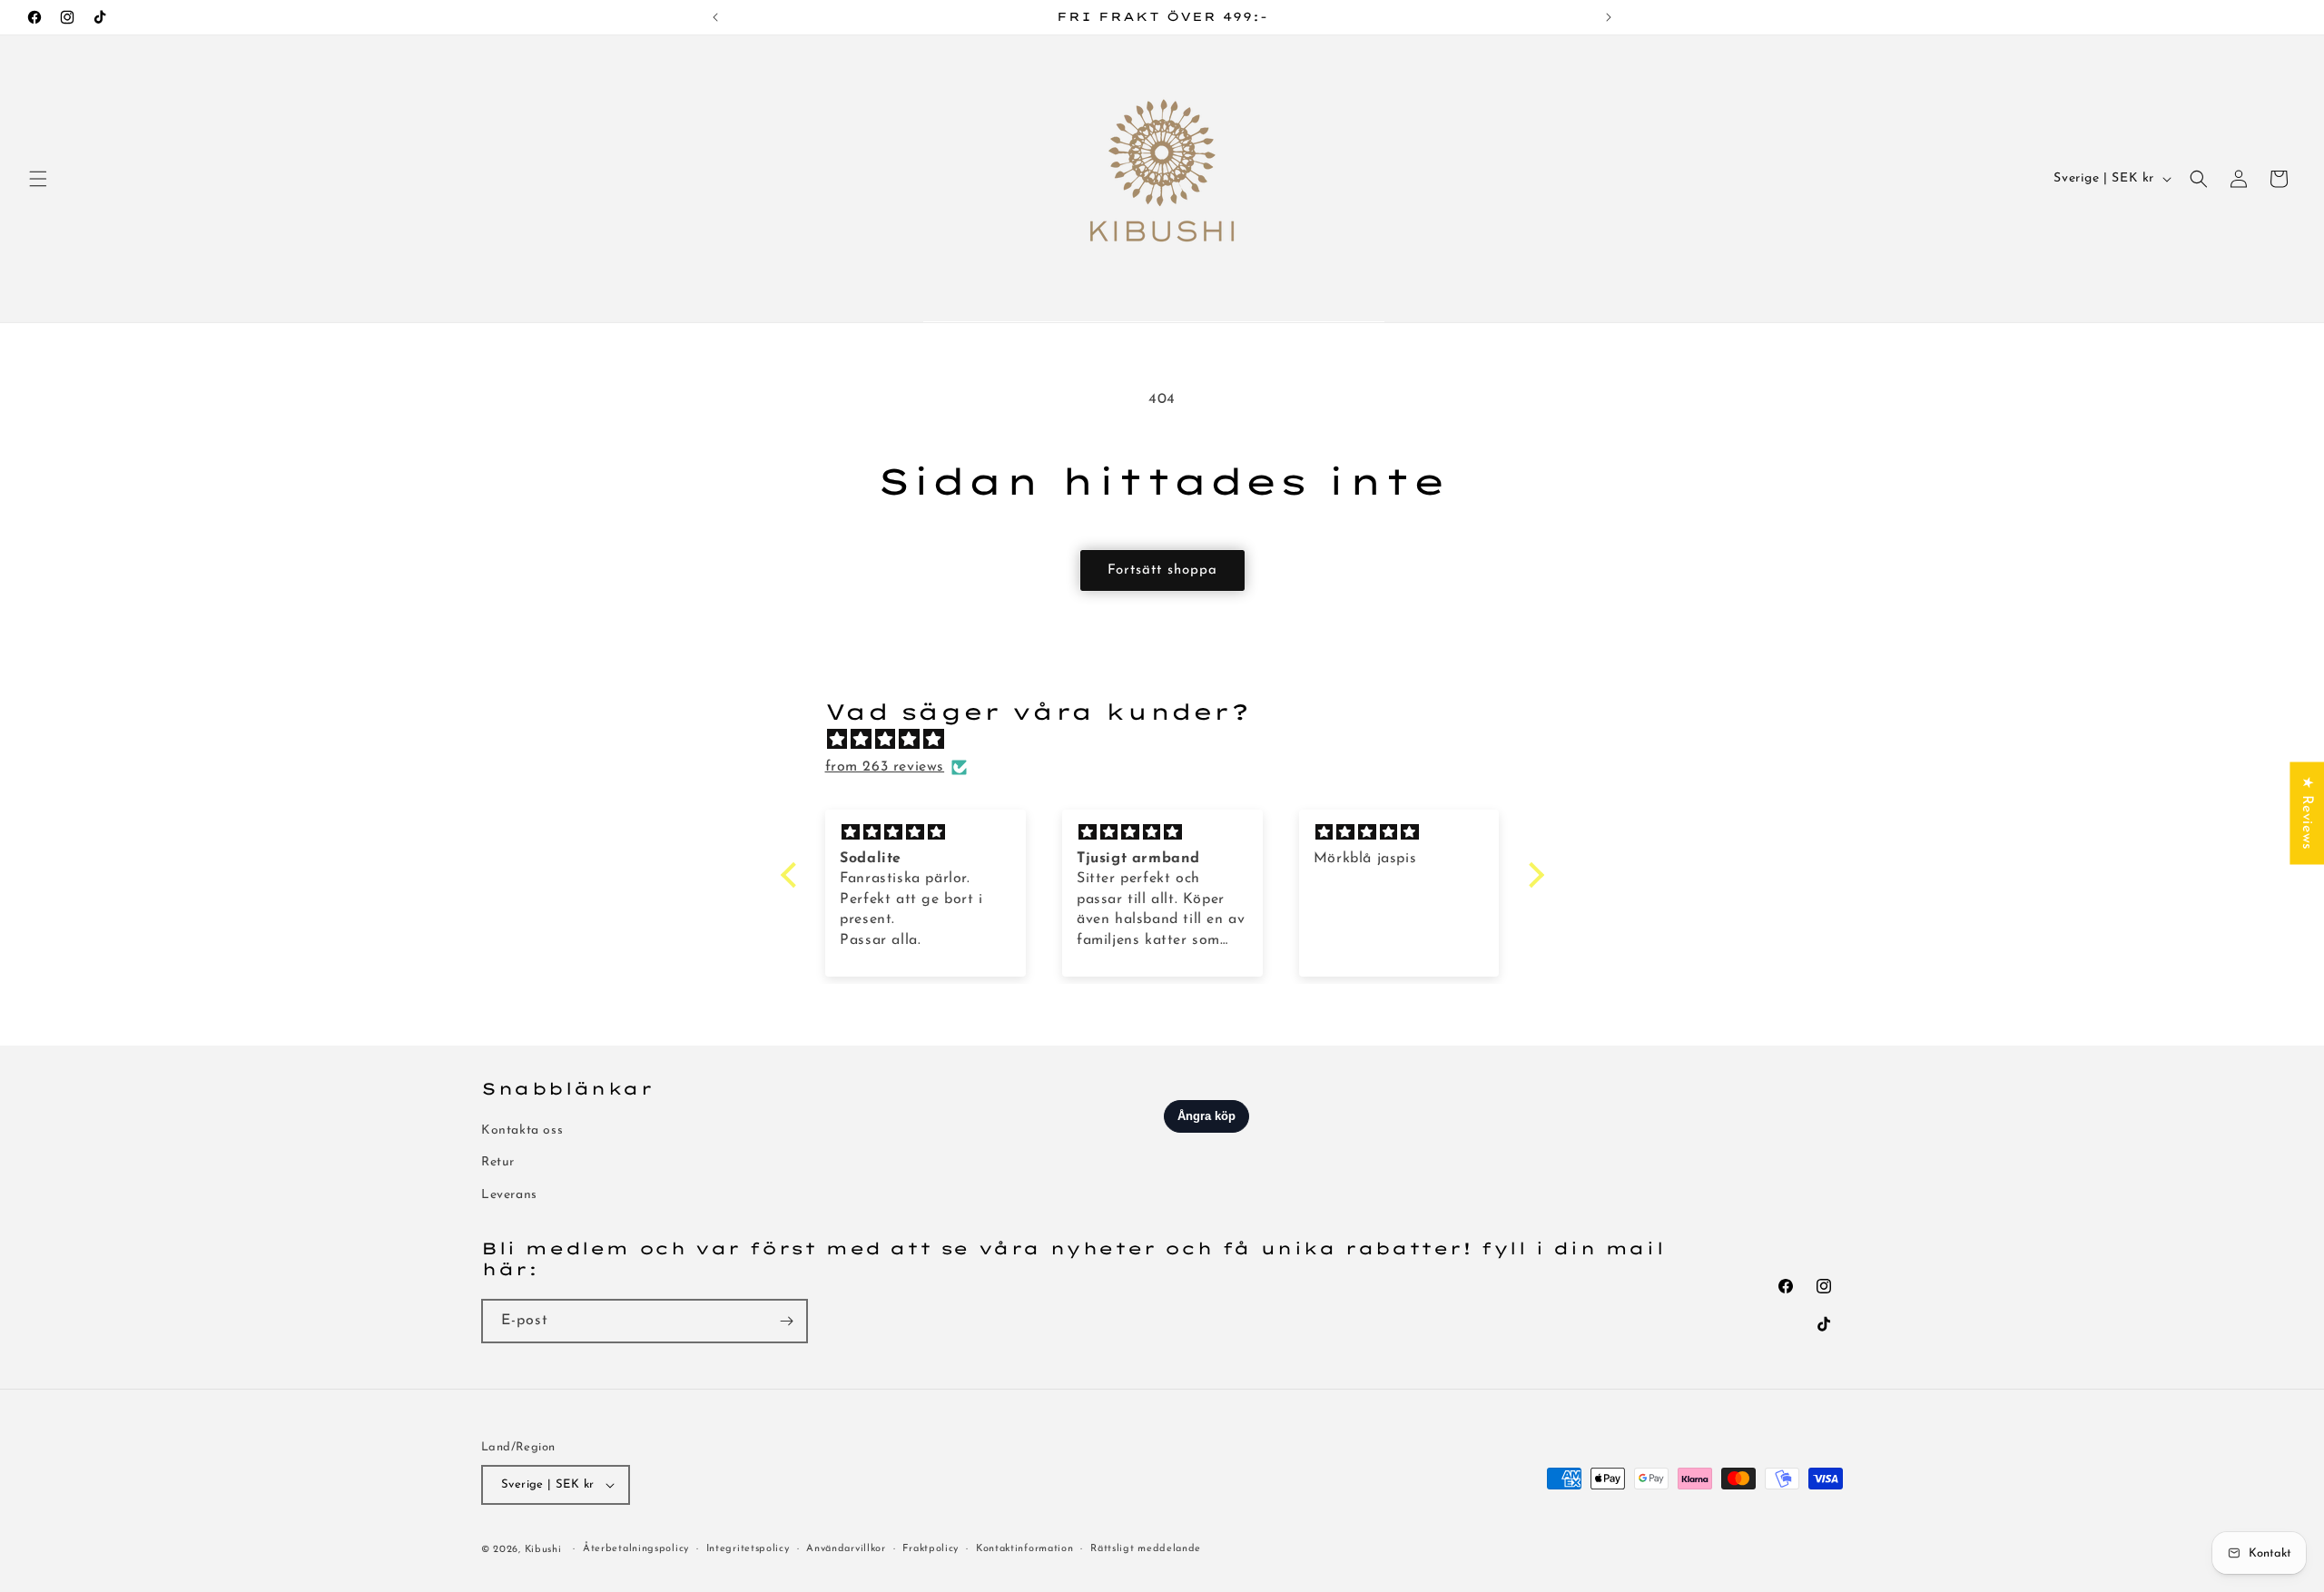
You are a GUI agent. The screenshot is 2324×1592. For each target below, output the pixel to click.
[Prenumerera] (786, 1321)
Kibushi (543, 1550)
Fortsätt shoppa (1162, 570)
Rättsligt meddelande (1146, 1549)
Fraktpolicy (931, 1549)
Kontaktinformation (1025, 1549)
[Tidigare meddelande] (715, 17)
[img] (1172, 740)
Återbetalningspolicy (636, 1549)
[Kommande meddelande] (1609, 17)
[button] (38, 179)
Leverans (509, 1195)
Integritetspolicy (748, 1549)
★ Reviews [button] (2307, 813)
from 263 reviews (885, 767)
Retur (498, 1163)
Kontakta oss (522, 1130)
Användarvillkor (846, 1549)
